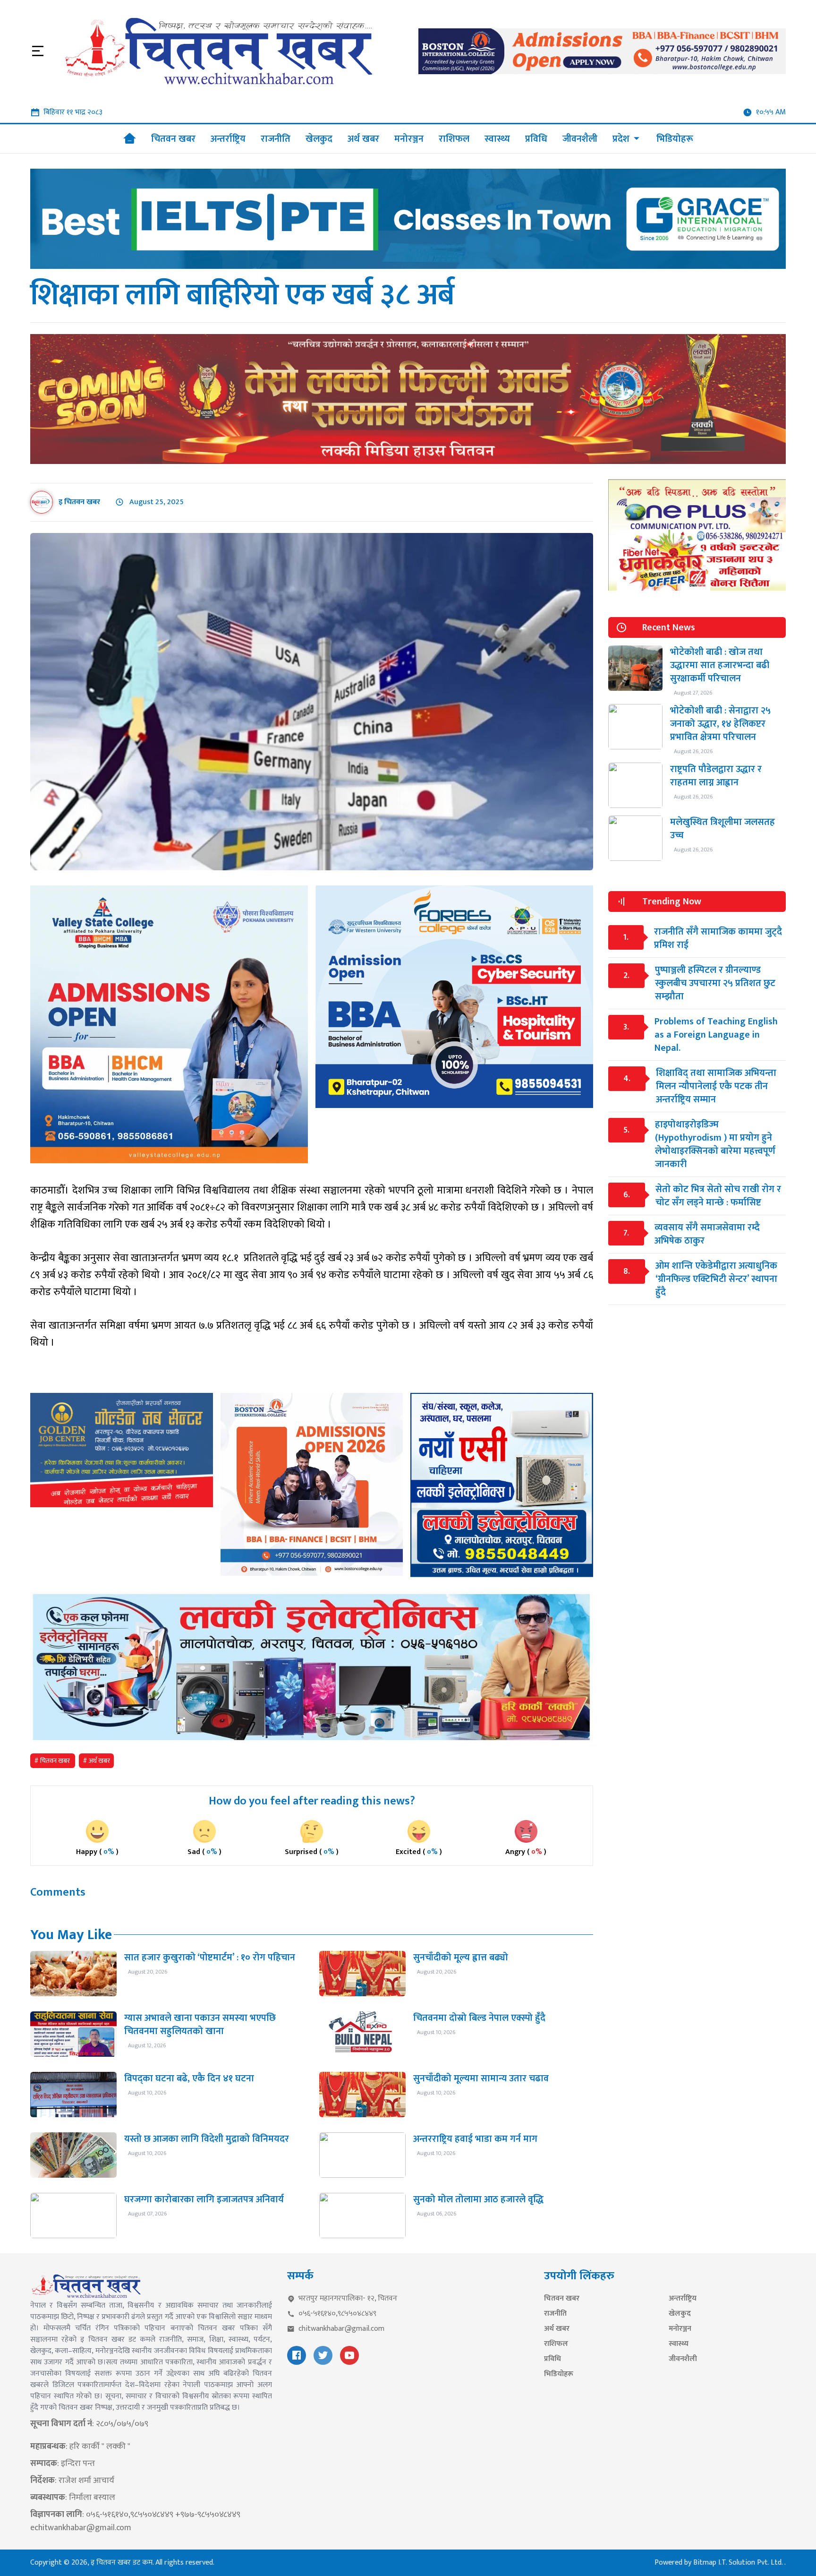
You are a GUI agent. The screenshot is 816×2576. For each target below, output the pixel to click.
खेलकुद (680, 2314)
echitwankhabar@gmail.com (81, 2528)
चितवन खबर (562, 2299)
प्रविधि (552, 2359)
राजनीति (555, 2314)
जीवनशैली (683, 2359)
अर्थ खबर (557, 2329)
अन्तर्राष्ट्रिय (683, 2299)
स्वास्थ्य (679, 2344)
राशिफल (556, 2344)
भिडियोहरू (559, 2374)
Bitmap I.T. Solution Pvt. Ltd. (739, 2563)
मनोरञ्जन (680, 2329)
